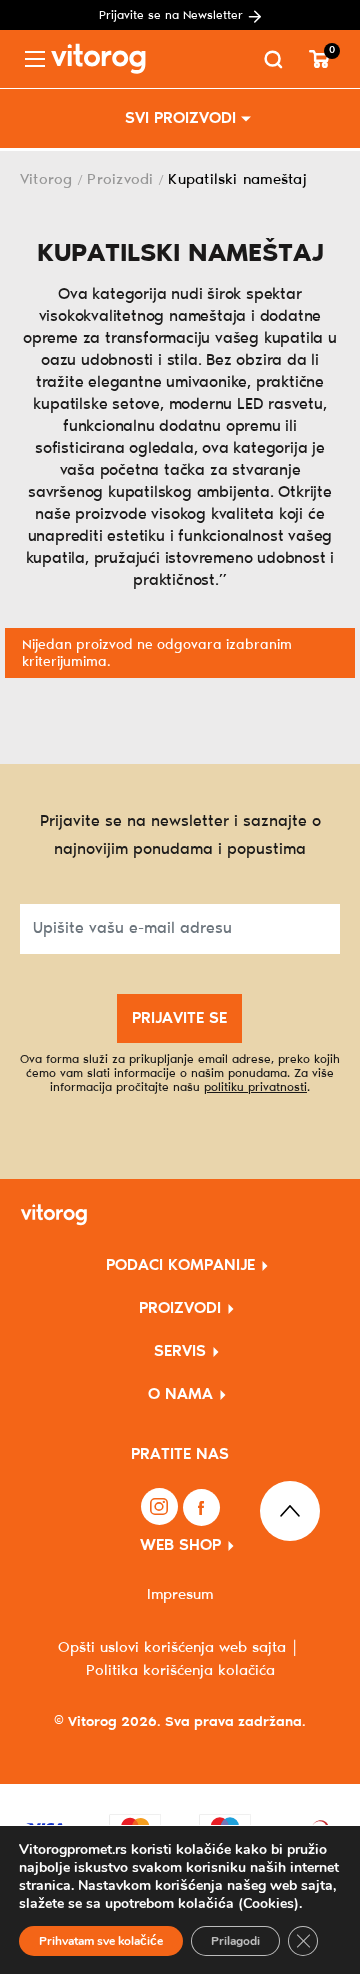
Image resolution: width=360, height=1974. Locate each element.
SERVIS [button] (180, 1351)
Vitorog (46, 180)
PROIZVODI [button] (180, 1308)
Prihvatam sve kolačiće (101, 1941)
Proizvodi (120, 180)
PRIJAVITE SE (179, 1018)
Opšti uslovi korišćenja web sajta (172, 1648)
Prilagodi (235, 1941)
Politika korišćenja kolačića (180, 1671)
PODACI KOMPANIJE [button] (180, 1265)
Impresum (180, 1595)
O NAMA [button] (180, 1394)
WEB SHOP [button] (180, 1545)
